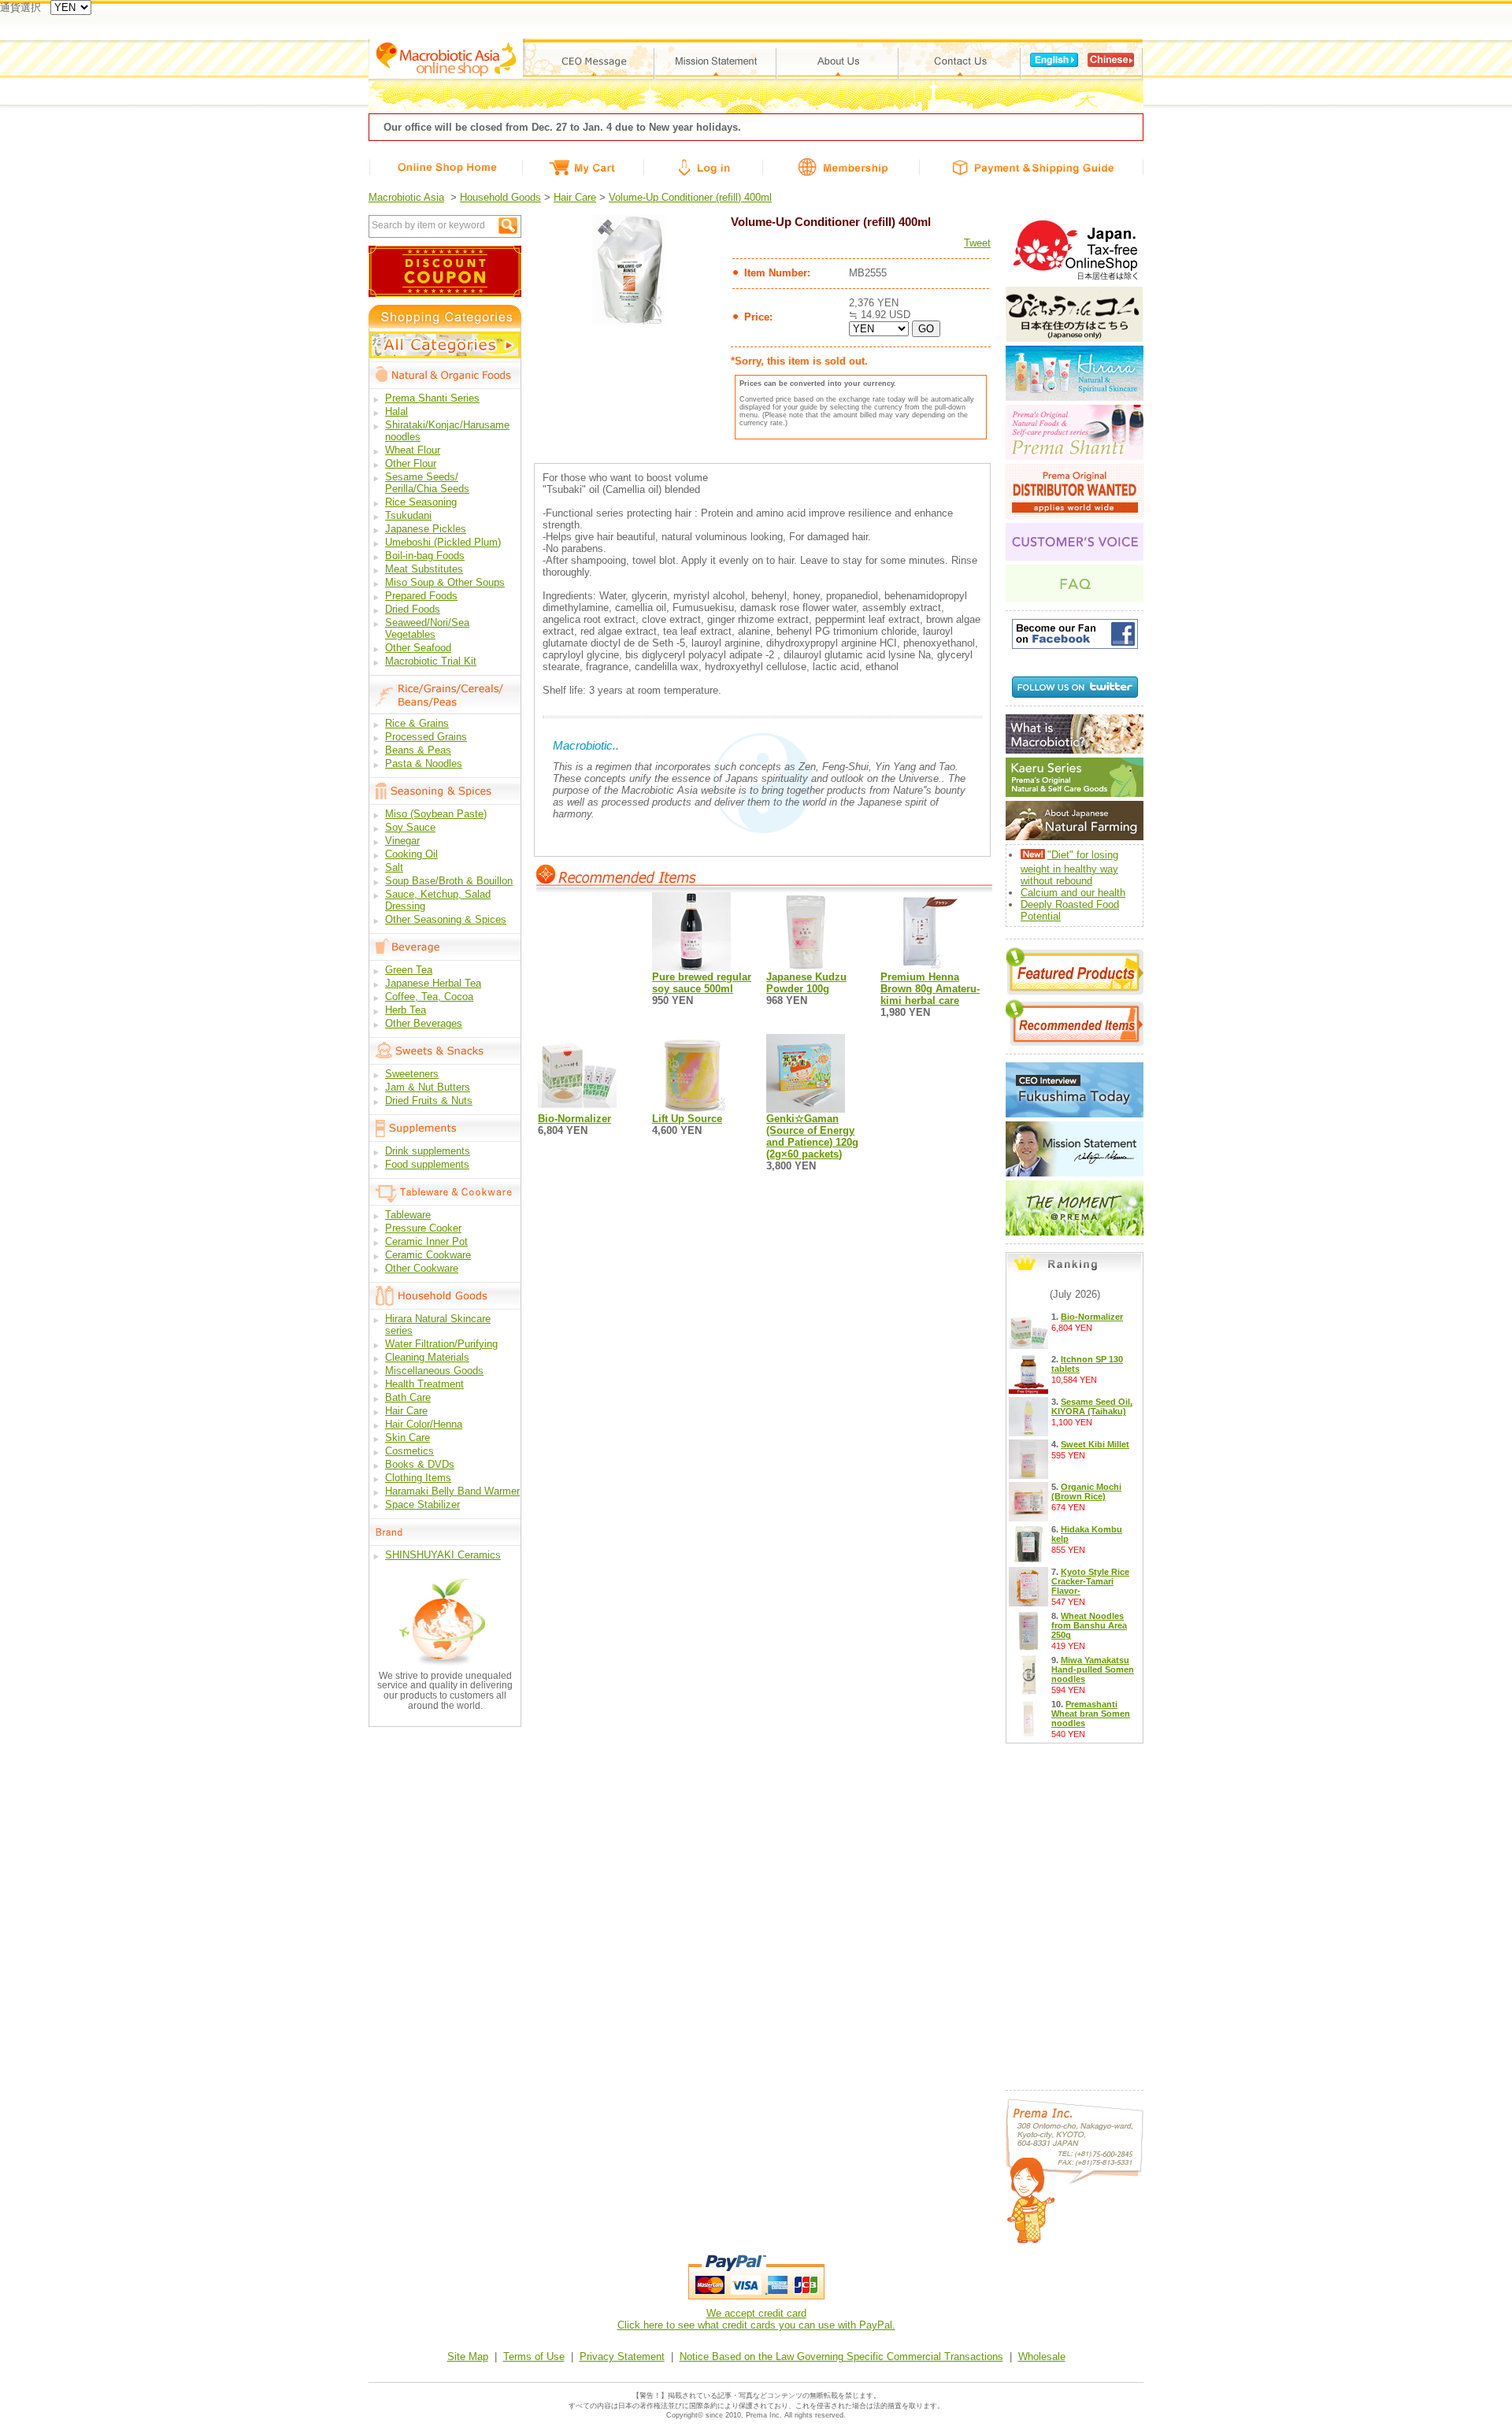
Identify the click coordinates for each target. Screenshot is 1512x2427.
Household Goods (500, 197)
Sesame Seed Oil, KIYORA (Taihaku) (1092, 1406)
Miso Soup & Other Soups (445, 582)
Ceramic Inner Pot (426, 1241)
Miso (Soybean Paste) (436, 814)
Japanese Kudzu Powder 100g (806, 983)
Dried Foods (413, 609)
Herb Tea (406, 1010)
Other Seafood (418, 648)
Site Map (468, 2357)
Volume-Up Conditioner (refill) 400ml (690, 197)
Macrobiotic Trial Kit (431, 661)
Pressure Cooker (423, 1228)
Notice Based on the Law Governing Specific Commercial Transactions (841, 2357)
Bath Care (408, 1397)
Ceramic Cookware (428, 1255)
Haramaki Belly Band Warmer (452, 1491)
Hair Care (575, 197)
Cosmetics (409, 1451)
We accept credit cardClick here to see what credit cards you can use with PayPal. (756, 2319)
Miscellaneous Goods (434, 1371)
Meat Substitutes (424, 569)
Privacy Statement (622, 2357)
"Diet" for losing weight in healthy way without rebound (1069, 868)
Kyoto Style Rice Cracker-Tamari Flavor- (1090, 1581)
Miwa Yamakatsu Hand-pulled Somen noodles (1093, 1669)
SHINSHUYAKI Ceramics (443, 1555)
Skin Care (408, 1438)
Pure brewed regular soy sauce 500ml (702, 983)
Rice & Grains (417, 723)
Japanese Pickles (426, 529)
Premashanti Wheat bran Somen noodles (1091, 1714)
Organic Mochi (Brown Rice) (1086, 1491)
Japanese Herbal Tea (433, 983)
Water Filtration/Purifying (441, 1344)
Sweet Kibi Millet (1095, 1444)
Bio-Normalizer (574, 1119)
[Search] (508, 226)
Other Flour (411, 463)
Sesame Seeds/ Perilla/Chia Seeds (427, 483)
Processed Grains (426, 737)
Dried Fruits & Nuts (429, 1100)
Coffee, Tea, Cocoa (429, 997)
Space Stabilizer (422, 1504)
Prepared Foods (421, 596)
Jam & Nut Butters (428, 1087)
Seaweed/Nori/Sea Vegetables (427, 628)
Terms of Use (534, 2357)
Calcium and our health (1073, 893)
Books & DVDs (420, 1464)
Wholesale (1042, 2357)
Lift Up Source (687, 1119)
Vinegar (402, 841)
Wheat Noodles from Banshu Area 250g (1089, 1625)
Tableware (408, 1215)
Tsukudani (408, 515)
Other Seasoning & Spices (446, 919)
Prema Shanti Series (432, 398)
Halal (397, 411)
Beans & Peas (418, 750)
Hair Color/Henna (424, 1424)
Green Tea (409, 970)
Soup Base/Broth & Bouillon (449, 881)
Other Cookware (422, 1268)
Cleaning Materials (427, 1357)
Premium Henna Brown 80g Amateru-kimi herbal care (930, 989)
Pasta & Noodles (424, 763)
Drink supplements (428, 1151)
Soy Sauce (410, 827)
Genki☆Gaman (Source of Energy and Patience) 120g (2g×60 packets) (812, 1136)
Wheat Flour (413, 450)
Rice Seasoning (421, 502)
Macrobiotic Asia (406, 197)
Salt (394, 867)
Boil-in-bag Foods (425, 556)
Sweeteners (412, 1074)
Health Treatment (424, 1384)
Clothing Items (418, 1478)
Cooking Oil (411, 854)
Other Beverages (424, 1023)
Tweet (977, 243)
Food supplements (427, 1164)
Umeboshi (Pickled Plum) (443, 542)
